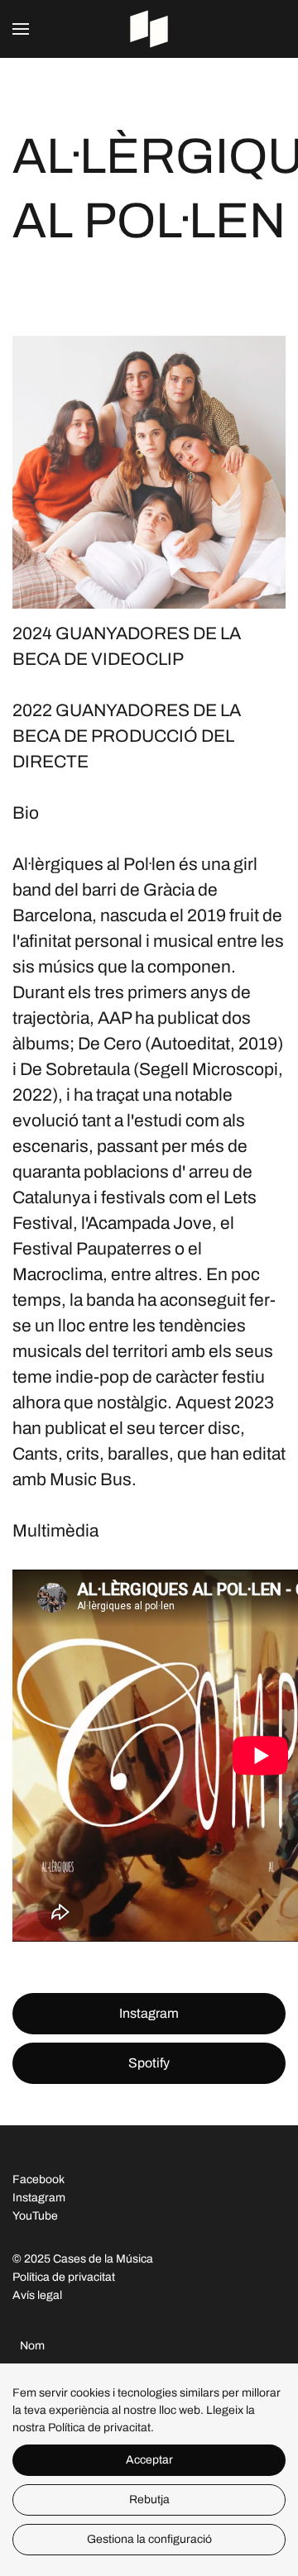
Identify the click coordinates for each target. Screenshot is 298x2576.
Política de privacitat (64, 2277)
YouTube (35, 2216)
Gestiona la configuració (149, 2539)
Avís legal (37, 2295)
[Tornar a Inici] (149, 29)
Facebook (38, 2179)
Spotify (149, 2063)
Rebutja (149, 2500)
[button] (21, 29)
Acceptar (149, 2460)
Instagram (149, 2013)
